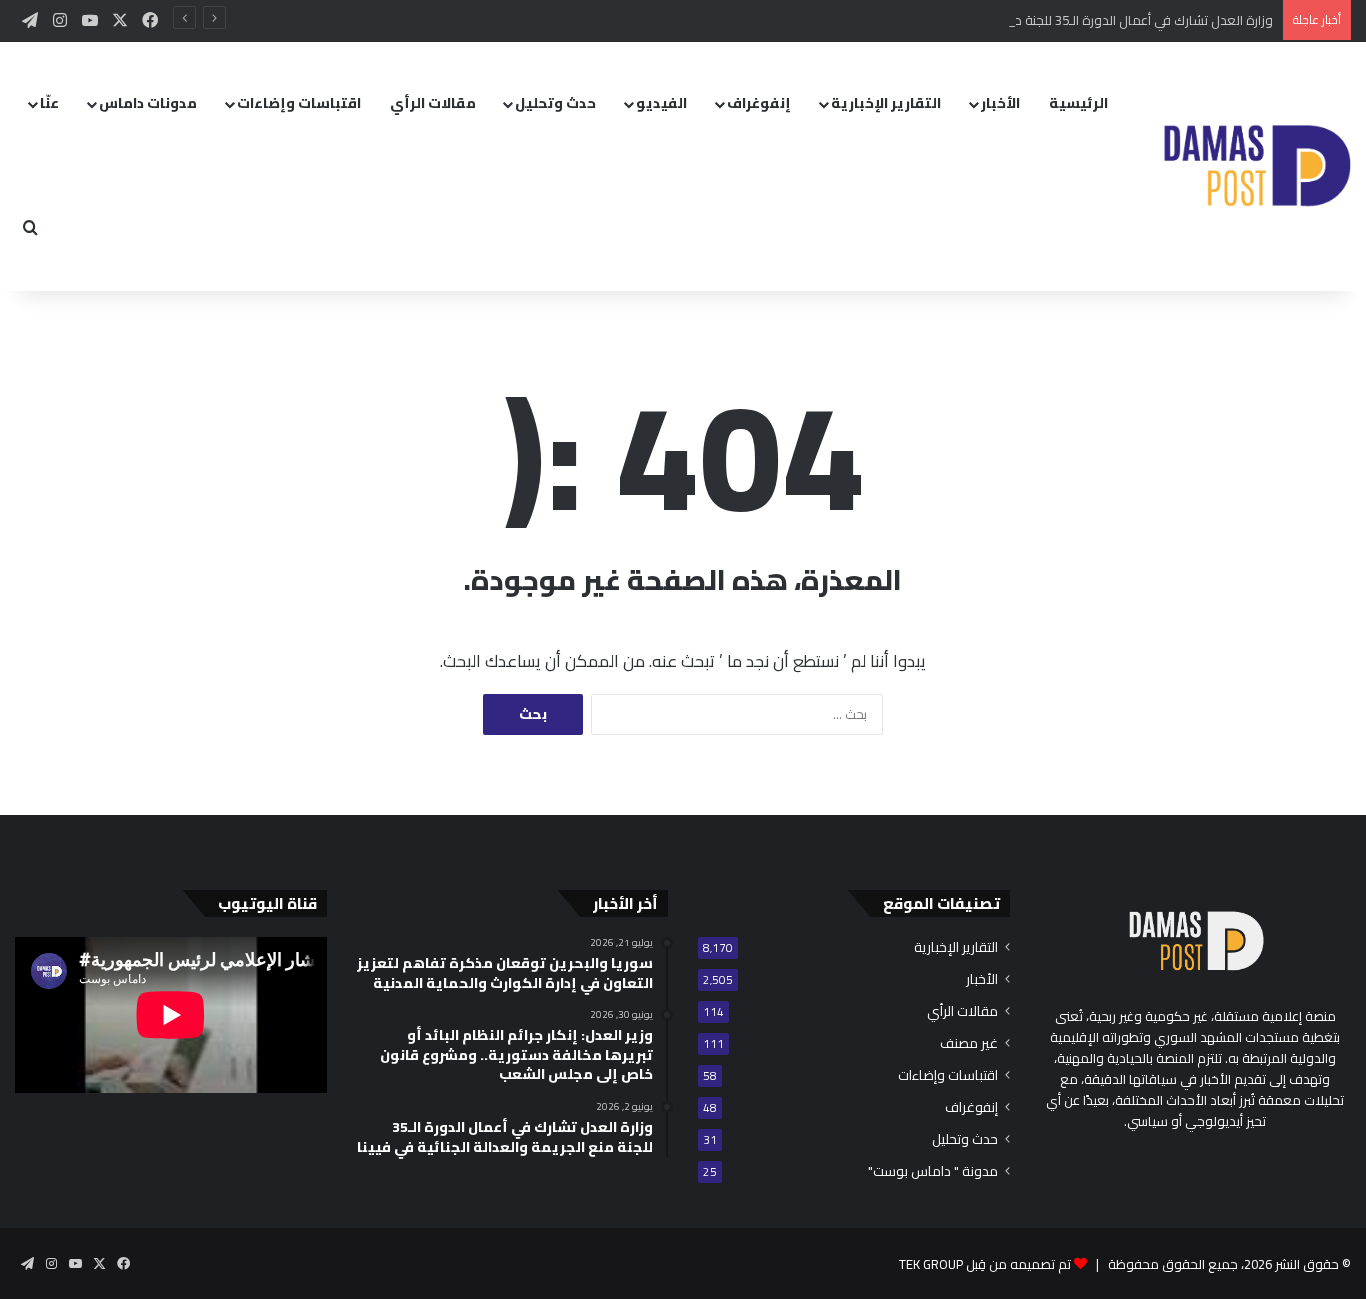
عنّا (49, 103)
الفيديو (661, 103)
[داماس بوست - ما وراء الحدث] (1256, 166)
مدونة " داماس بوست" (933, 1171)
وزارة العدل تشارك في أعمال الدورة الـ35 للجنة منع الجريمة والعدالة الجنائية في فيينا (1047, 20)
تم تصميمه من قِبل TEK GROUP (985, 1264)
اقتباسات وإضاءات (299, 103)
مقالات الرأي (433, 103)
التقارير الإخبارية (886, 103)
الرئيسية (1078, 103)
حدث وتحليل (555, 103)
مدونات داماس (148, 103)
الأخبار (1000, 103)
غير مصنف (969, 1043)
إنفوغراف (759, 103)
